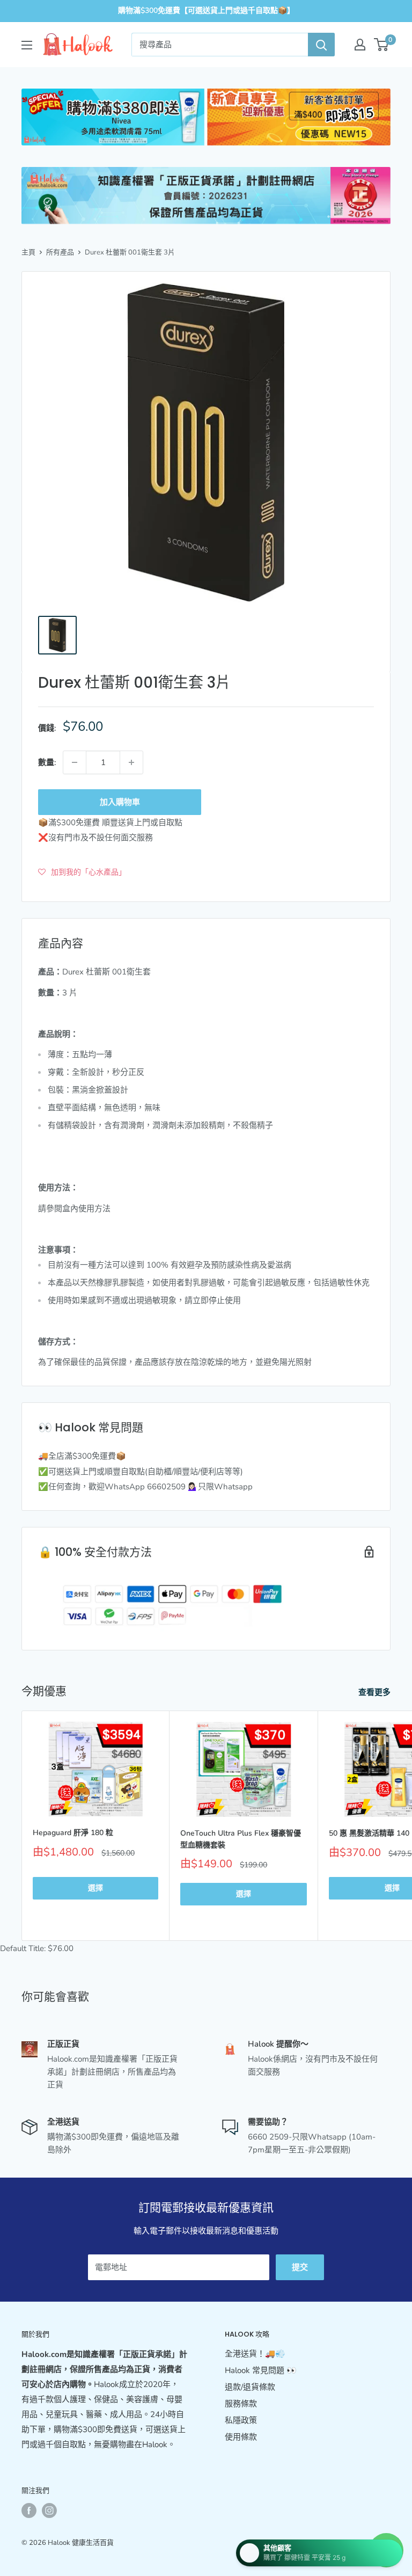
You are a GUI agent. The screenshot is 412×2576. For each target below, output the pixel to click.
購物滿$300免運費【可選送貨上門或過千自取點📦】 (206, 10)
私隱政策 (241, 2420)
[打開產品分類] (27, 45)
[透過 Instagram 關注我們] (49, 2510)
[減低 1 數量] (75, 762)
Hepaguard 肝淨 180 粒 (73, 1833)
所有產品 (60, 252)
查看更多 (376, 1692)
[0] (382, 45)
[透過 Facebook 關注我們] (29, 2510)
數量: (47, 762)
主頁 (28, 252)
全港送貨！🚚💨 (255, 2354)
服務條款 (241, 2404)
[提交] (321, 45)
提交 (300, 2267)
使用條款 (241, 2437)
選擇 (95, 1888)
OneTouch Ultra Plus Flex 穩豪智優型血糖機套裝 (241, 1839)
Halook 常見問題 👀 (261, 2370)
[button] (82, 872)
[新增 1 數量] (131, 762)
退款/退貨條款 (250, 2387)
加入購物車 (120, 802)
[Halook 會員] (360, 45)
